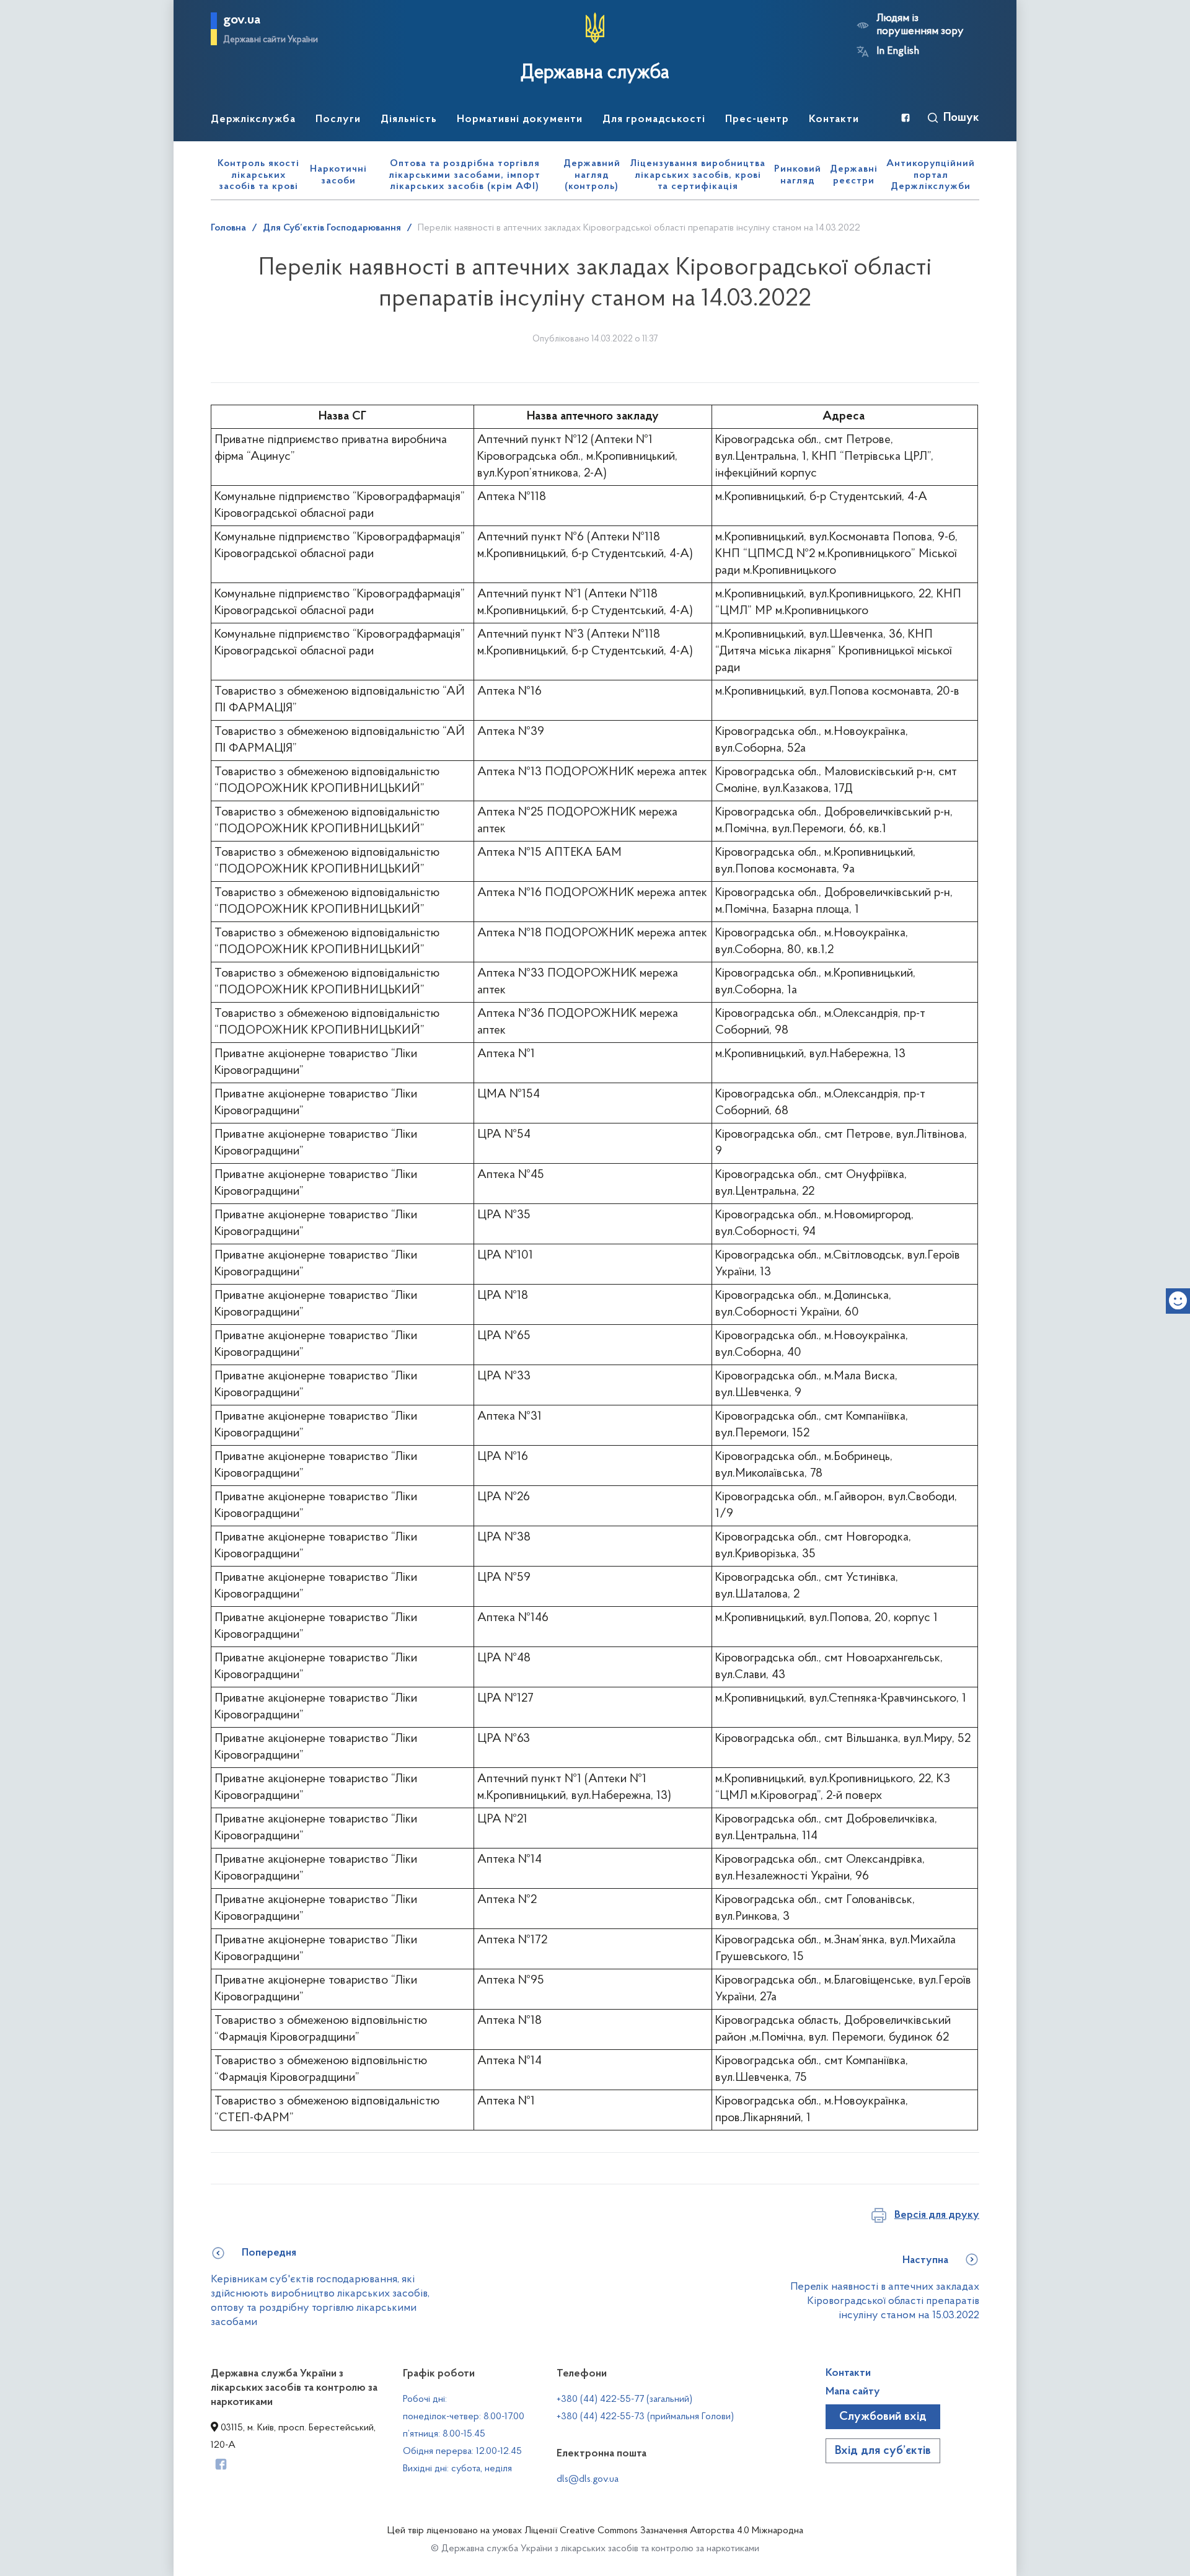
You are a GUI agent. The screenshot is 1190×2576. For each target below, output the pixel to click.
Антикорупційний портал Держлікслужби (931, 175)
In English (898, 51)
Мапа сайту (853, 2392)
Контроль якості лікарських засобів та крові (258, 175)
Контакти (848, 2373)
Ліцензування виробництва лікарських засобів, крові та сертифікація (698, 175)
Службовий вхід (883, 2417)
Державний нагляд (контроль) (592, 175)
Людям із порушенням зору (920, 25)
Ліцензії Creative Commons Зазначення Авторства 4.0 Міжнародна (664, 2531)
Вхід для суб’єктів (883, 2451)
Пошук (961, 118)
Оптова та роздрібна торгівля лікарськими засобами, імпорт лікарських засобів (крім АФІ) (465, 175)
